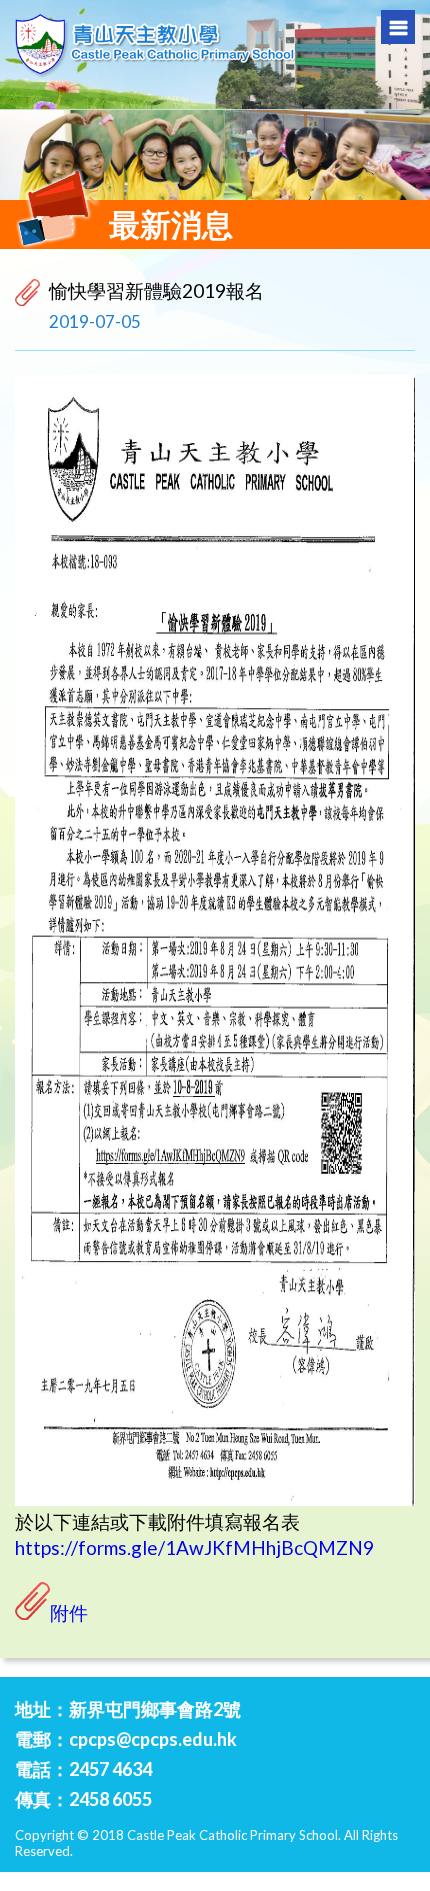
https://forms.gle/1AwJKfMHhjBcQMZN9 (194, 1547)
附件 (69, 1612)
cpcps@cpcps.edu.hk (153, 1739)
